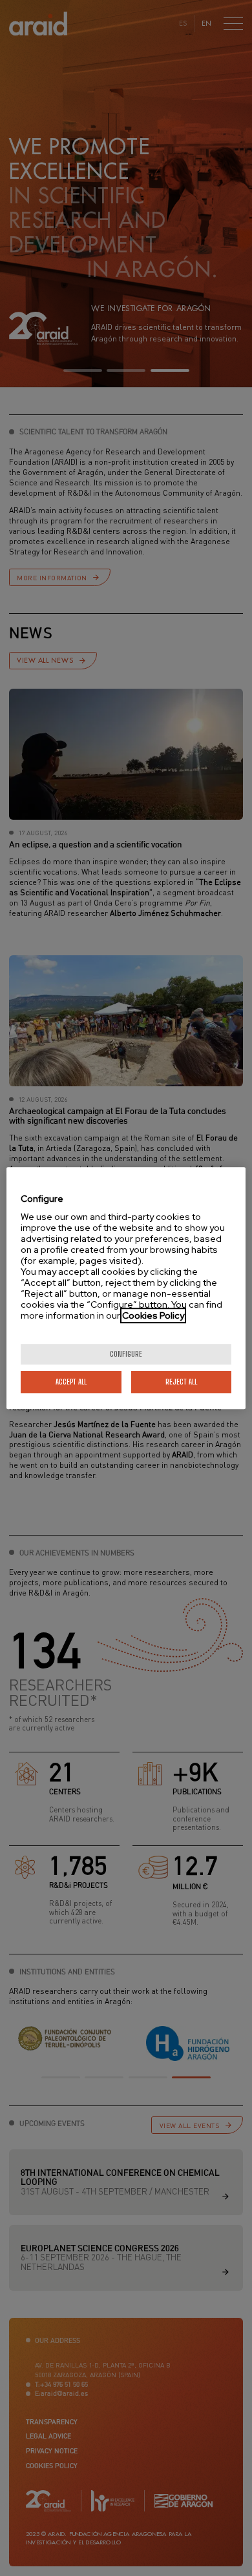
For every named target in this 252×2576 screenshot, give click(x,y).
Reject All (181, 1382)
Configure (126, 1354)
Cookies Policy (153, 1315)
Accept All (71, 1382)
